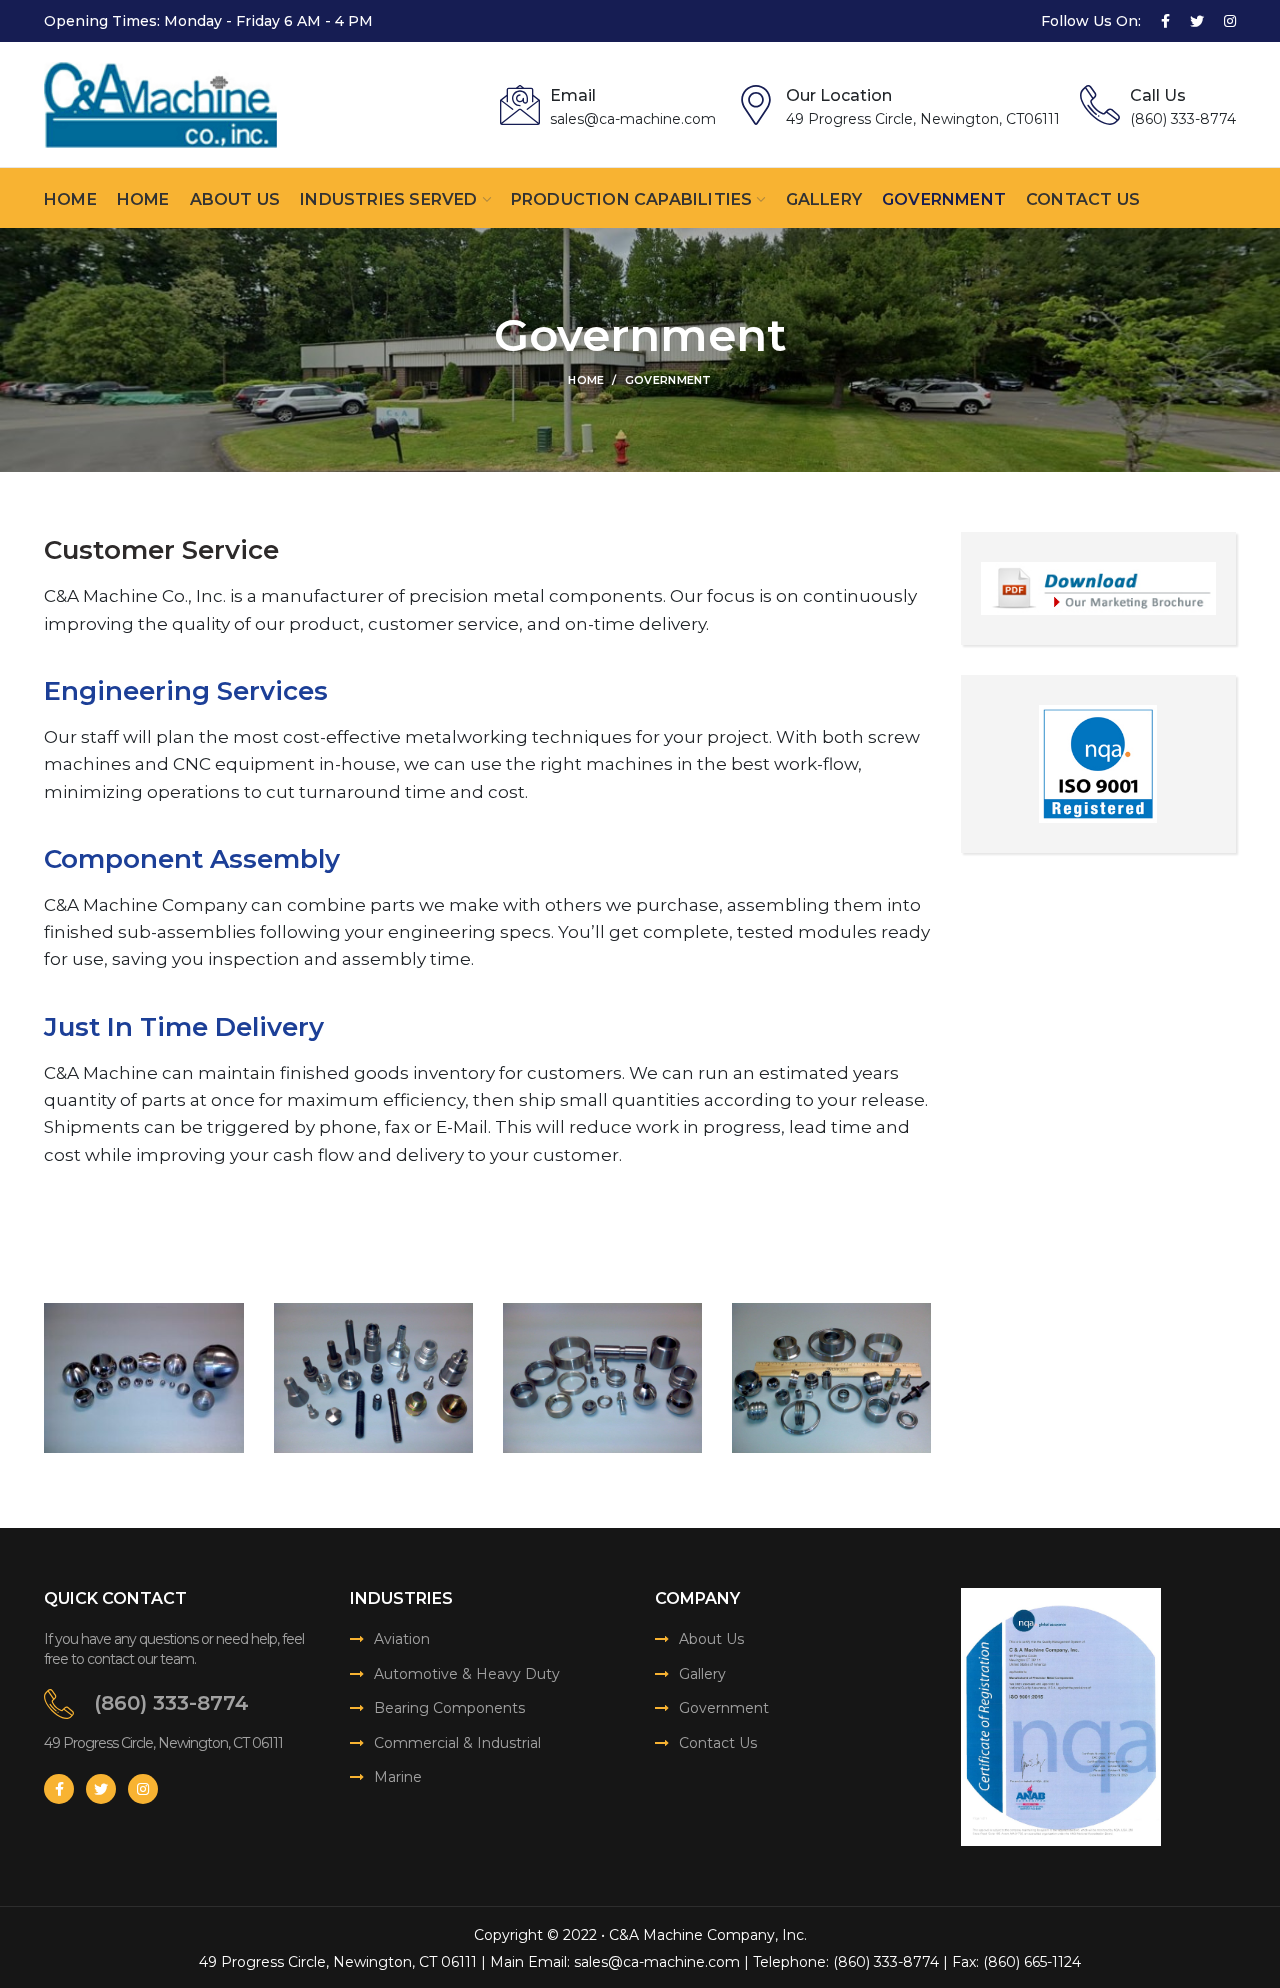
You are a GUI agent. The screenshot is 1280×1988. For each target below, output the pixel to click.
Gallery (702, 1674)
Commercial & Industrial (457, 1743)
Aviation (402, 1639)
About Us (711, 1639)
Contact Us (718, 1743)
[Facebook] (1165, 21)
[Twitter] (1197, 21)
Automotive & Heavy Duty (467, 1674)
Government (724, 1708)
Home (586, 380)
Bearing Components (449, 1708)
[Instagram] (1230, 21)
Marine (398, 1777)
